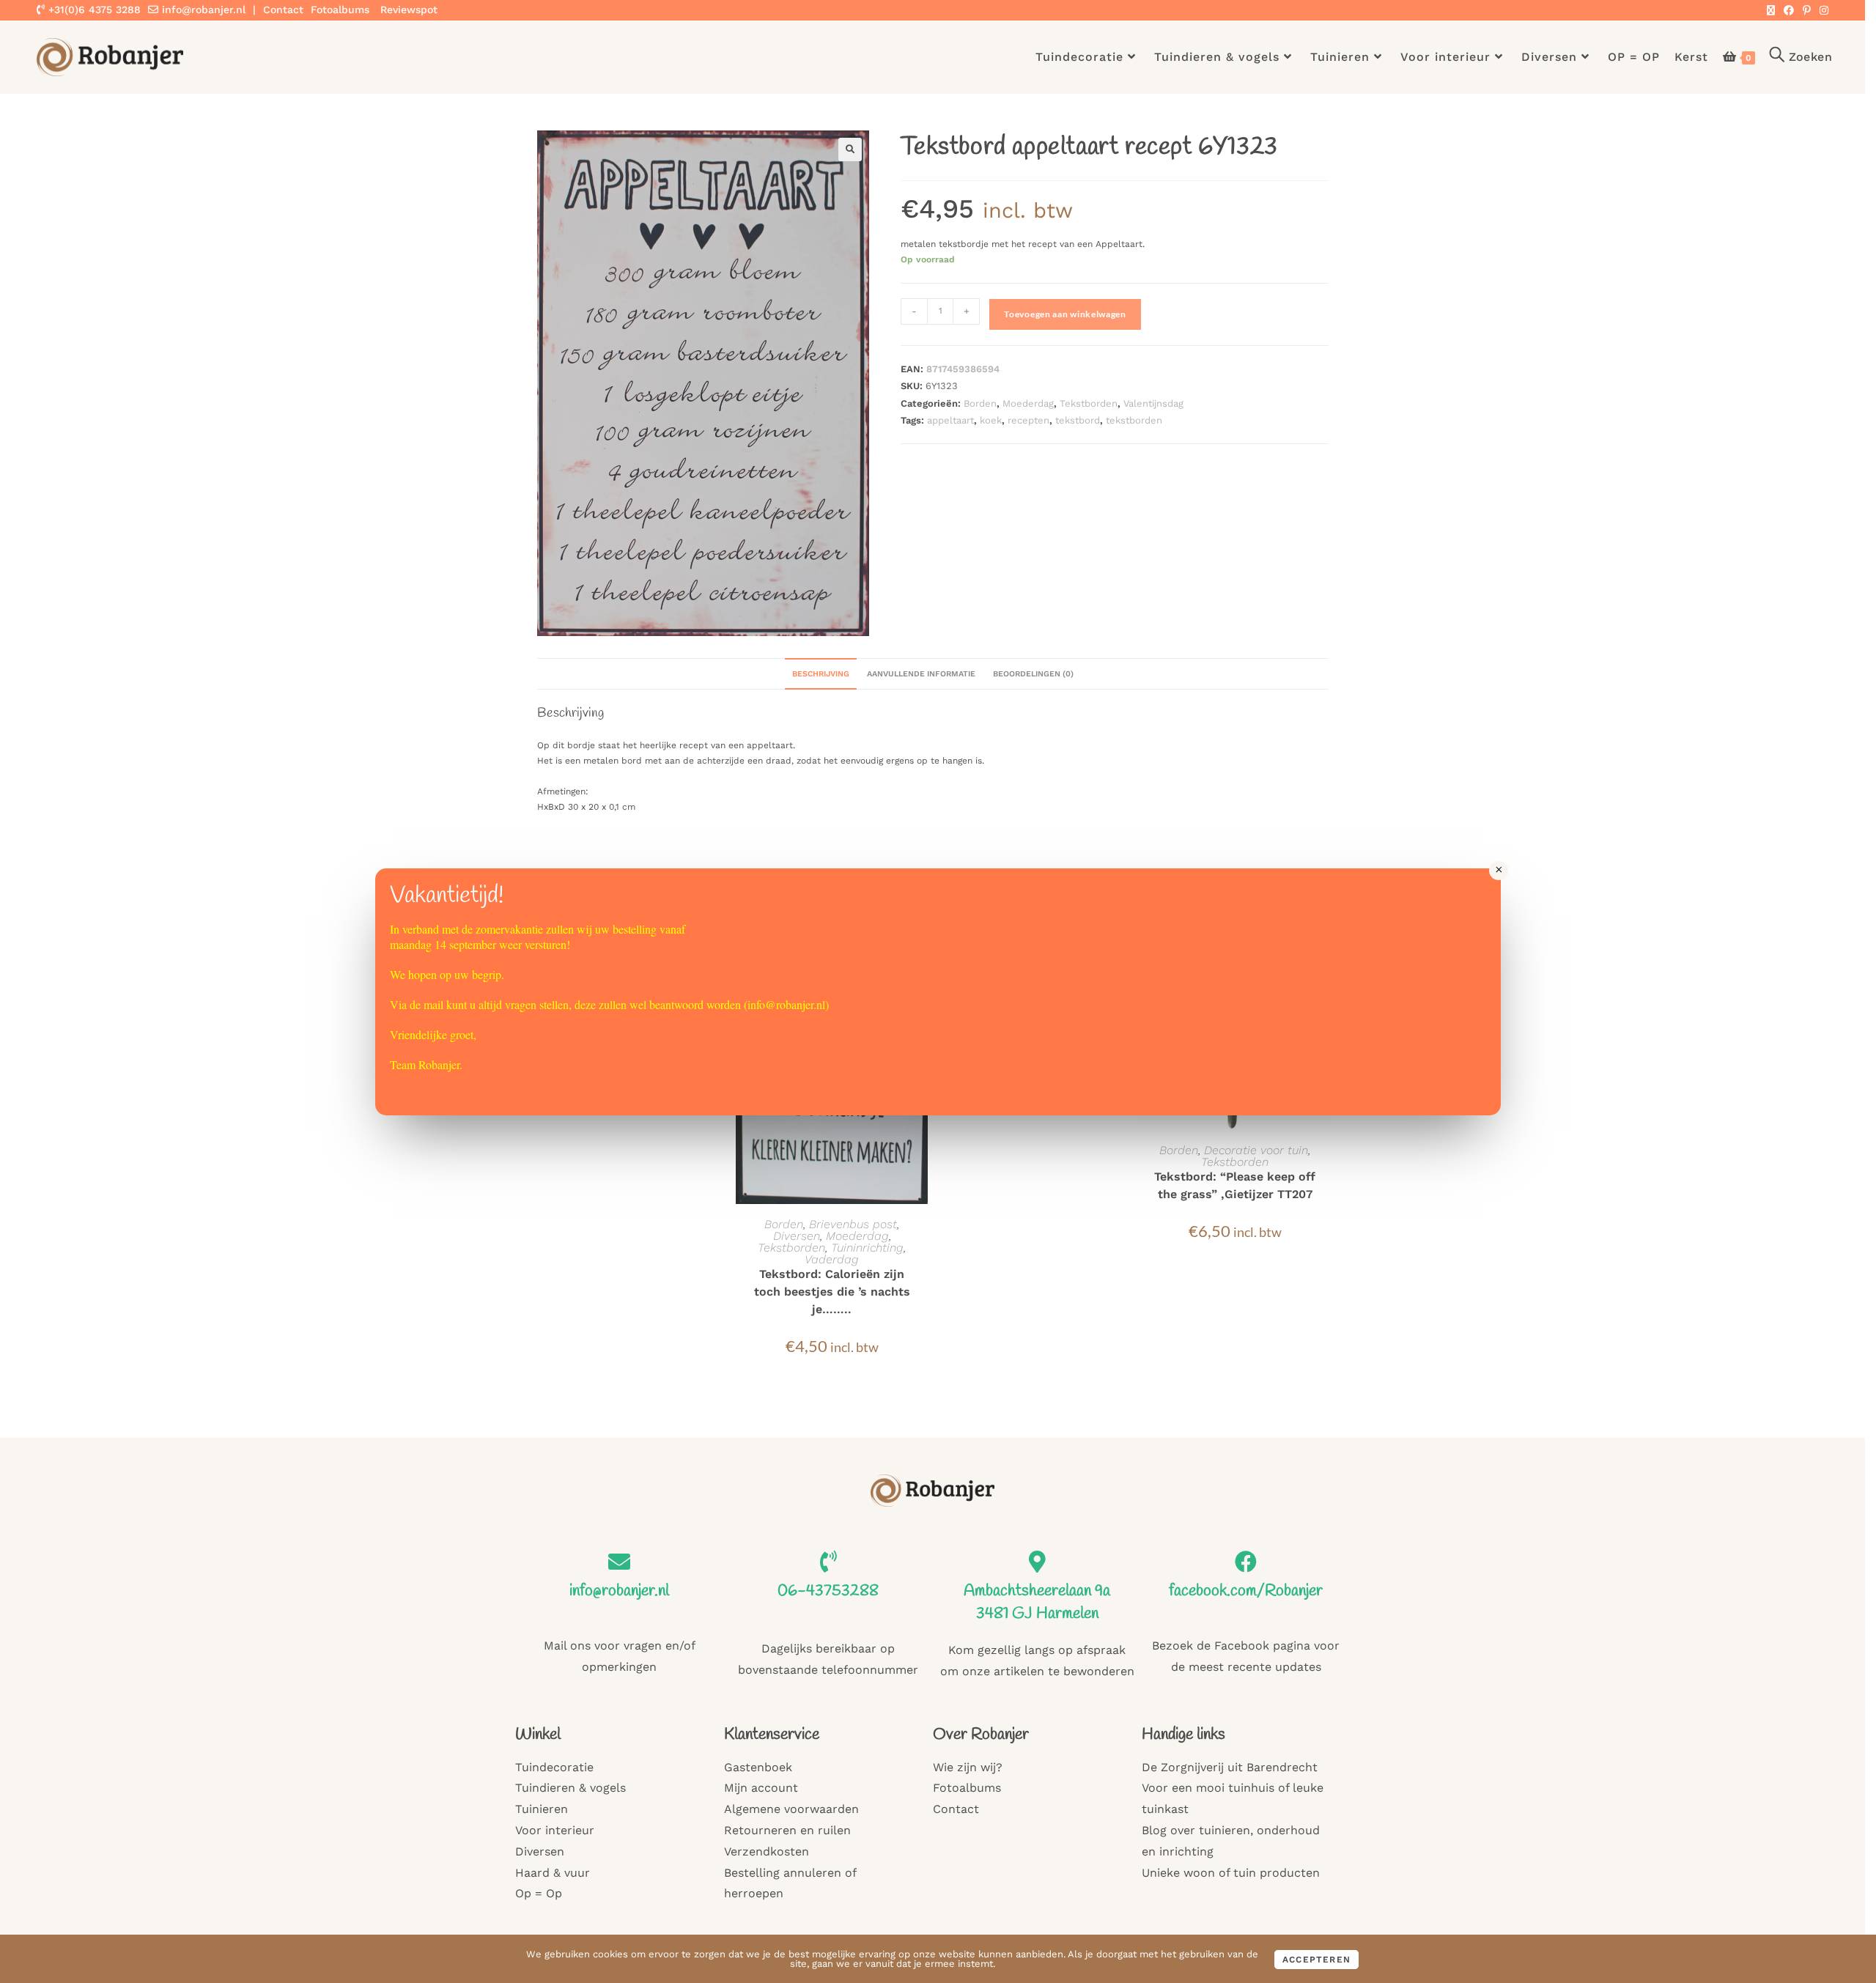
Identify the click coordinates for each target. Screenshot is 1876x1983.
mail (433, 1004)
